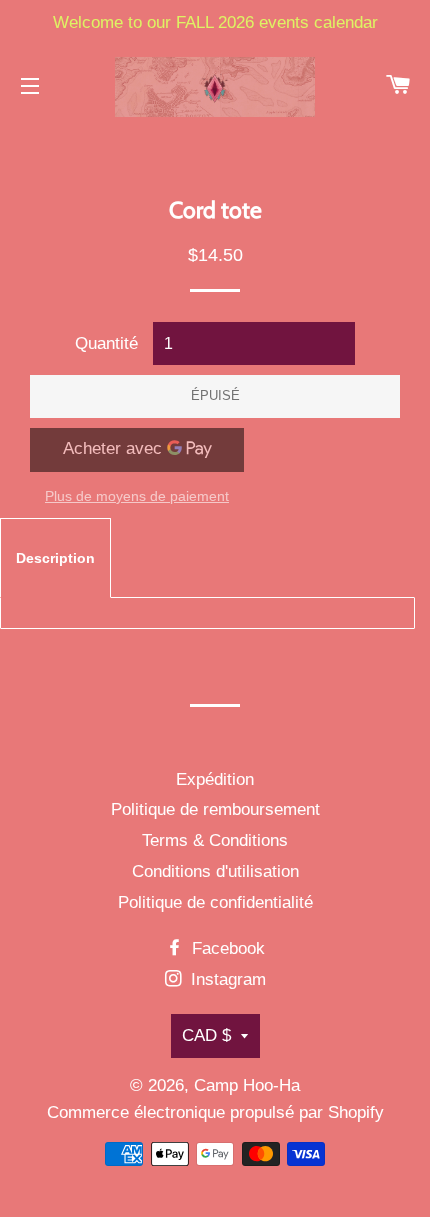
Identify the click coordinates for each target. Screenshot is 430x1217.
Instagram (226, 979)
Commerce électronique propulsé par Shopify (215, 1112)
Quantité (106, 343)
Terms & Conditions (215, 840)
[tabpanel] (207, 613)
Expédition (215, 779)
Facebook (226, 948)
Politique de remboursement (215, 809)
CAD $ (206, 1035)
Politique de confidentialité (215, 902)
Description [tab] (55, 558)
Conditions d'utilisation (215, 871)
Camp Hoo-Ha (247, 1085)
